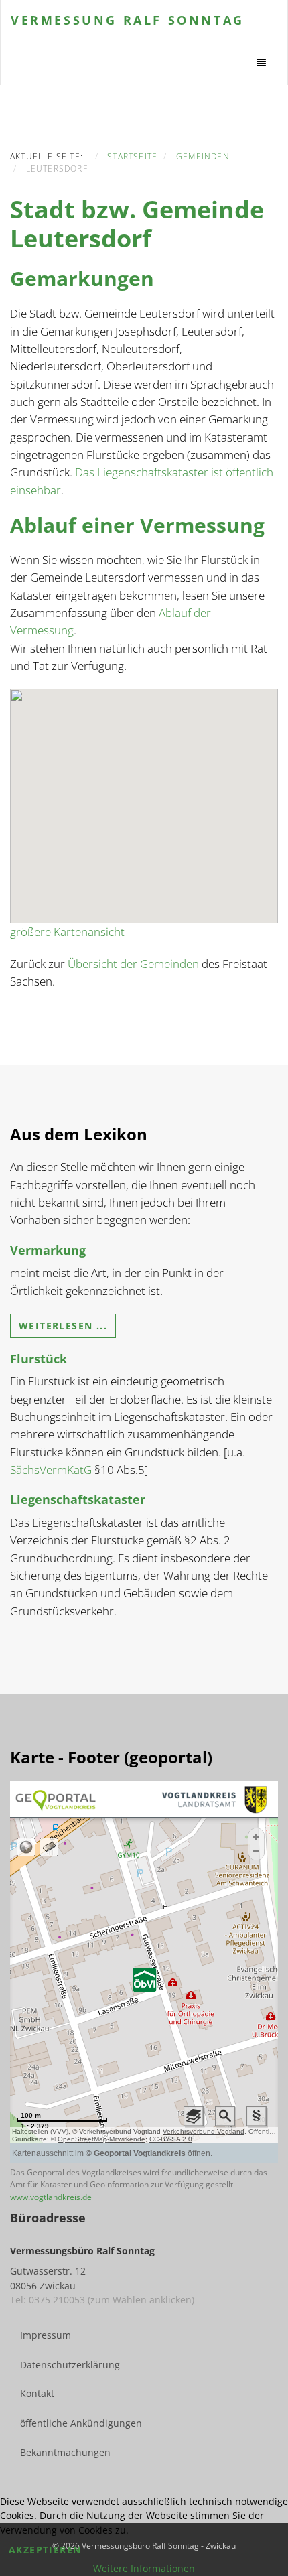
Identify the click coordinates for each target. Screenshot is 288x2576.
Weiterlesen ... (63, 1326)
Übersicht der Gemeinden (133, 964)
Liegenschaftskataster (78, 1499)
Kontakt (37, 2393)
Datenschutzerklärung (70, 2365)
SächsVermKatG (51, 1470)
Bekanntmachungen (65, 2452)
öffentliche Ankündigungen (81, 2423)
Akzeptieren (45, 2550)
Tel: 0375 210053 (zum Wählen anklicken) (102, 2300)
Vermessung (128, 20)
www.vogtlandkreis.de (51, 2197)
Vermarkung (48, 1250)
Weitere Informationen (144, 2568)
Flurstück (39, 1359)
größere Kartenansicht (67, 932)
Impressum (46, 2335)
